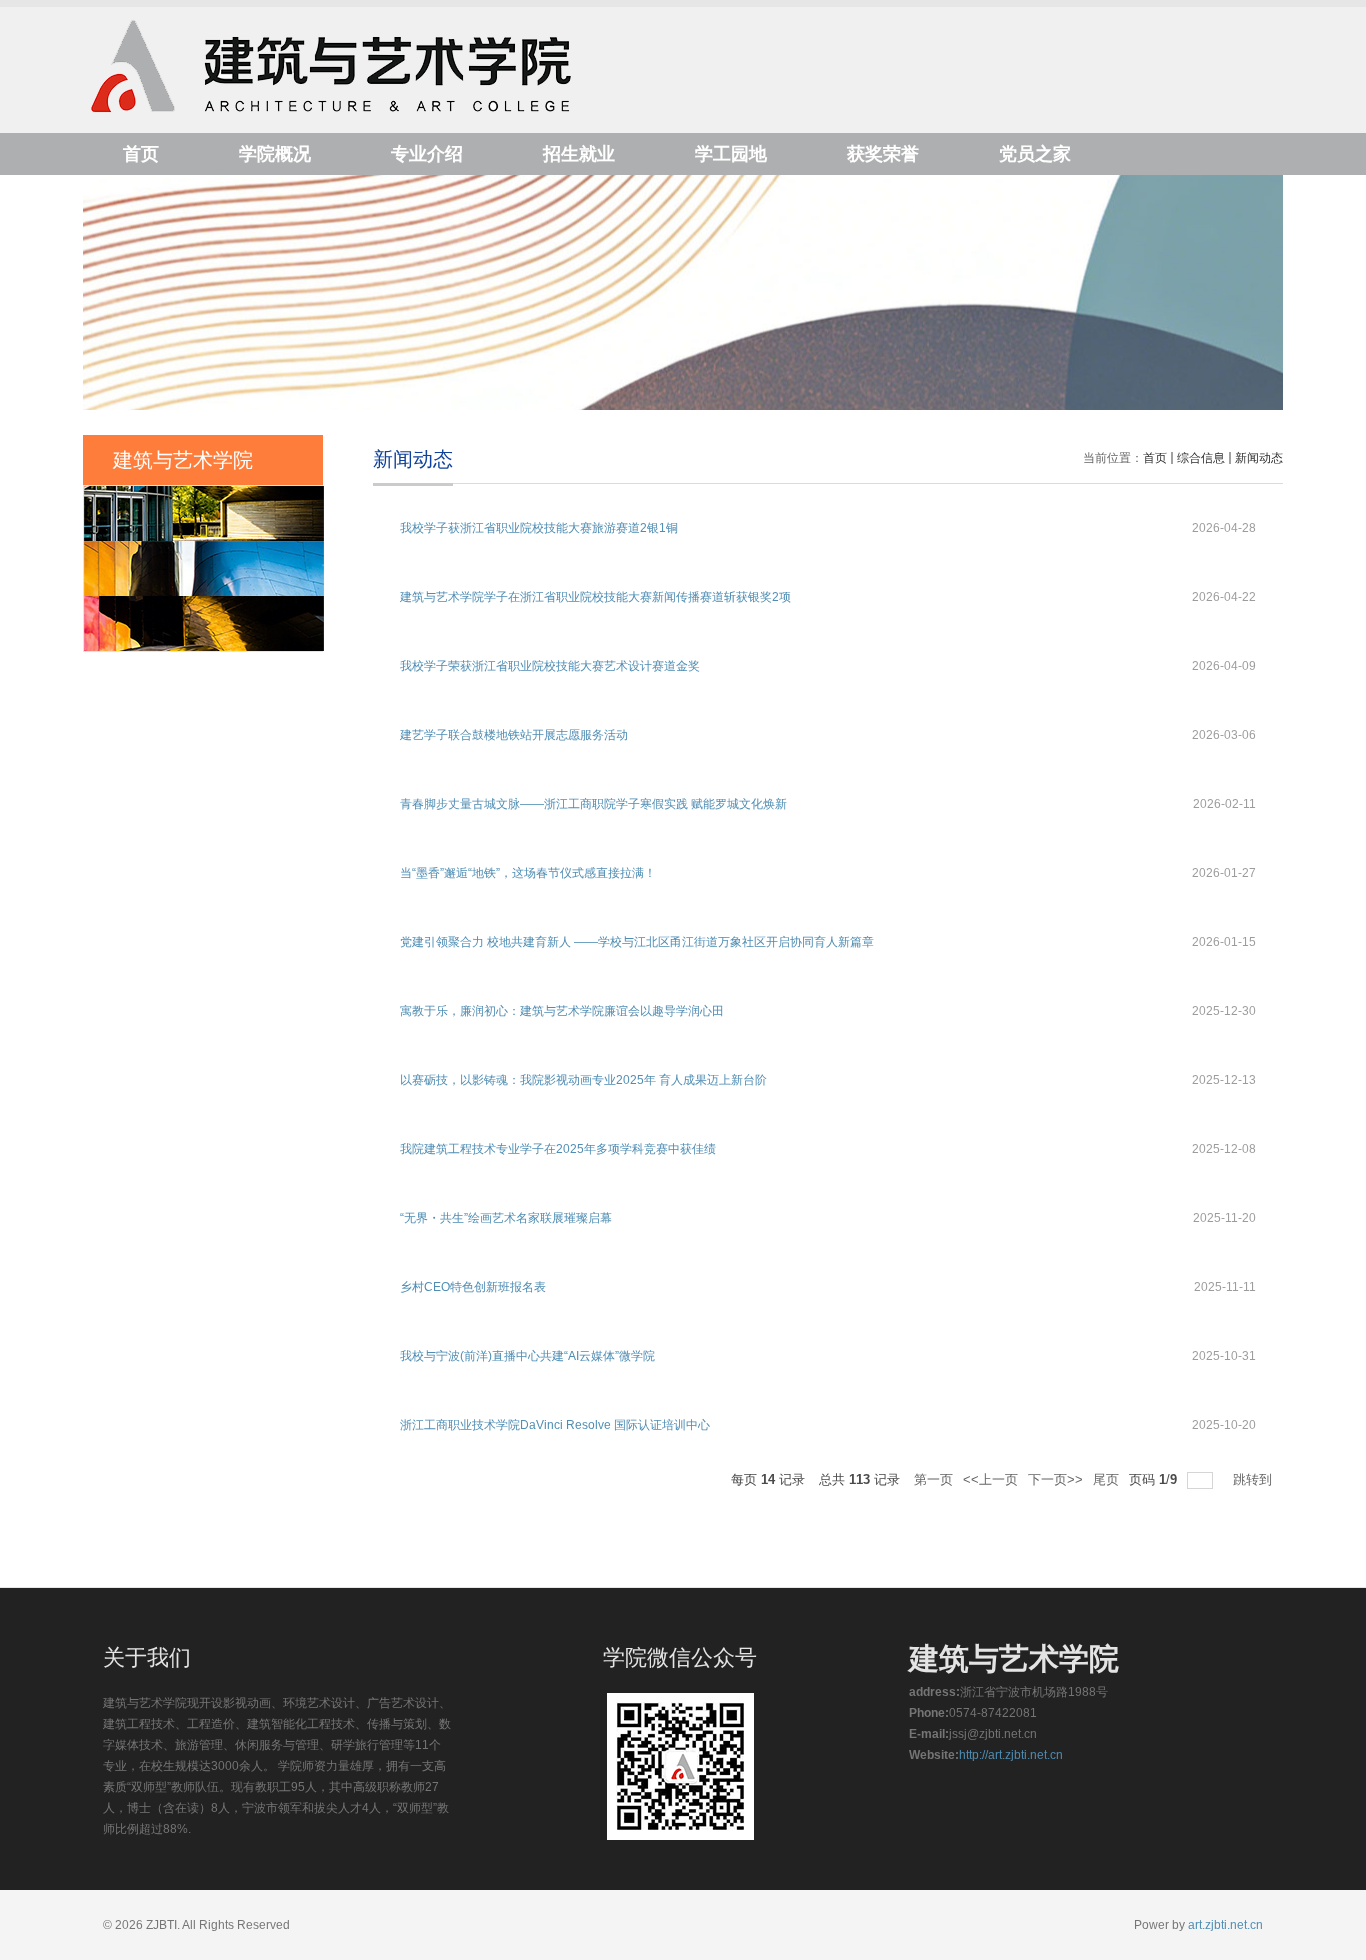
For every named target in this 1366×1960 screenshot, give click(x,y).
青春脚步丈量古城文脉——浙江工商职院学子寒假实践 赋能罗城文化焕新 (593, 804)
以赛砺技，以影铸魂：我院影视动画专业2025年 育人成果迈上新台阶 (583, 1080)
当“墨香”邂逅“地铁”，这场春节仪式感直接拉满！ (528, 873)
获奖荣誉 (883, 154)
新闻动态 (1259, 458)
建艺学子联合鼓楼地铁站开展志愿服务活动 (514, 735)
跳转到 (1254, 1479)
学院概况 (275, 154)
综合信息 (1201, 458)
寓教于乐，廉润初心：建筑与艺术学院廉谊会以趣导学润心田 (562, 1011)
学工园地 (731, 154)
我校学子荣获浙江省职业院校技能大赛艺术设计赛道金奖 (550, 666)
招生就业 (579, 154)
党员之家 (1035, 154)
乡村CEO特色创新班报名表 (473, 1287)
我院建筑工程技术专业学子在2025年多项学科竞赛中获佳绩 (558, 1149)
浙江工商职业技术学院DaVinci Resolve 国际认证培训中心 (555, 1425)
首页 (141, 154)
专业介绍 (427, 154)
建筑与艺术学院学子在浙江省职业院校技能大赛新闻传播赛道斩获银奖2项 (595, 597)
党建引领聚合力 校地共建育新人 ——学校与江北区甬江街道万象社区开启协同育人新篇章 (637, 942)
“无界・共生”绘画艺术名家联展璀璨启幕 (506, 1218)
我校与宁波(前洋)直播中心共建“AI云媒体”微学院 (527, 1356)
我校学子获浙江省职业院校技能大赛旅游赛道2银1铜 (539, 528)
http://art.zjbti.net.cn (1011, 1755)
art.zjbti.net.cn (1225, 1925)
